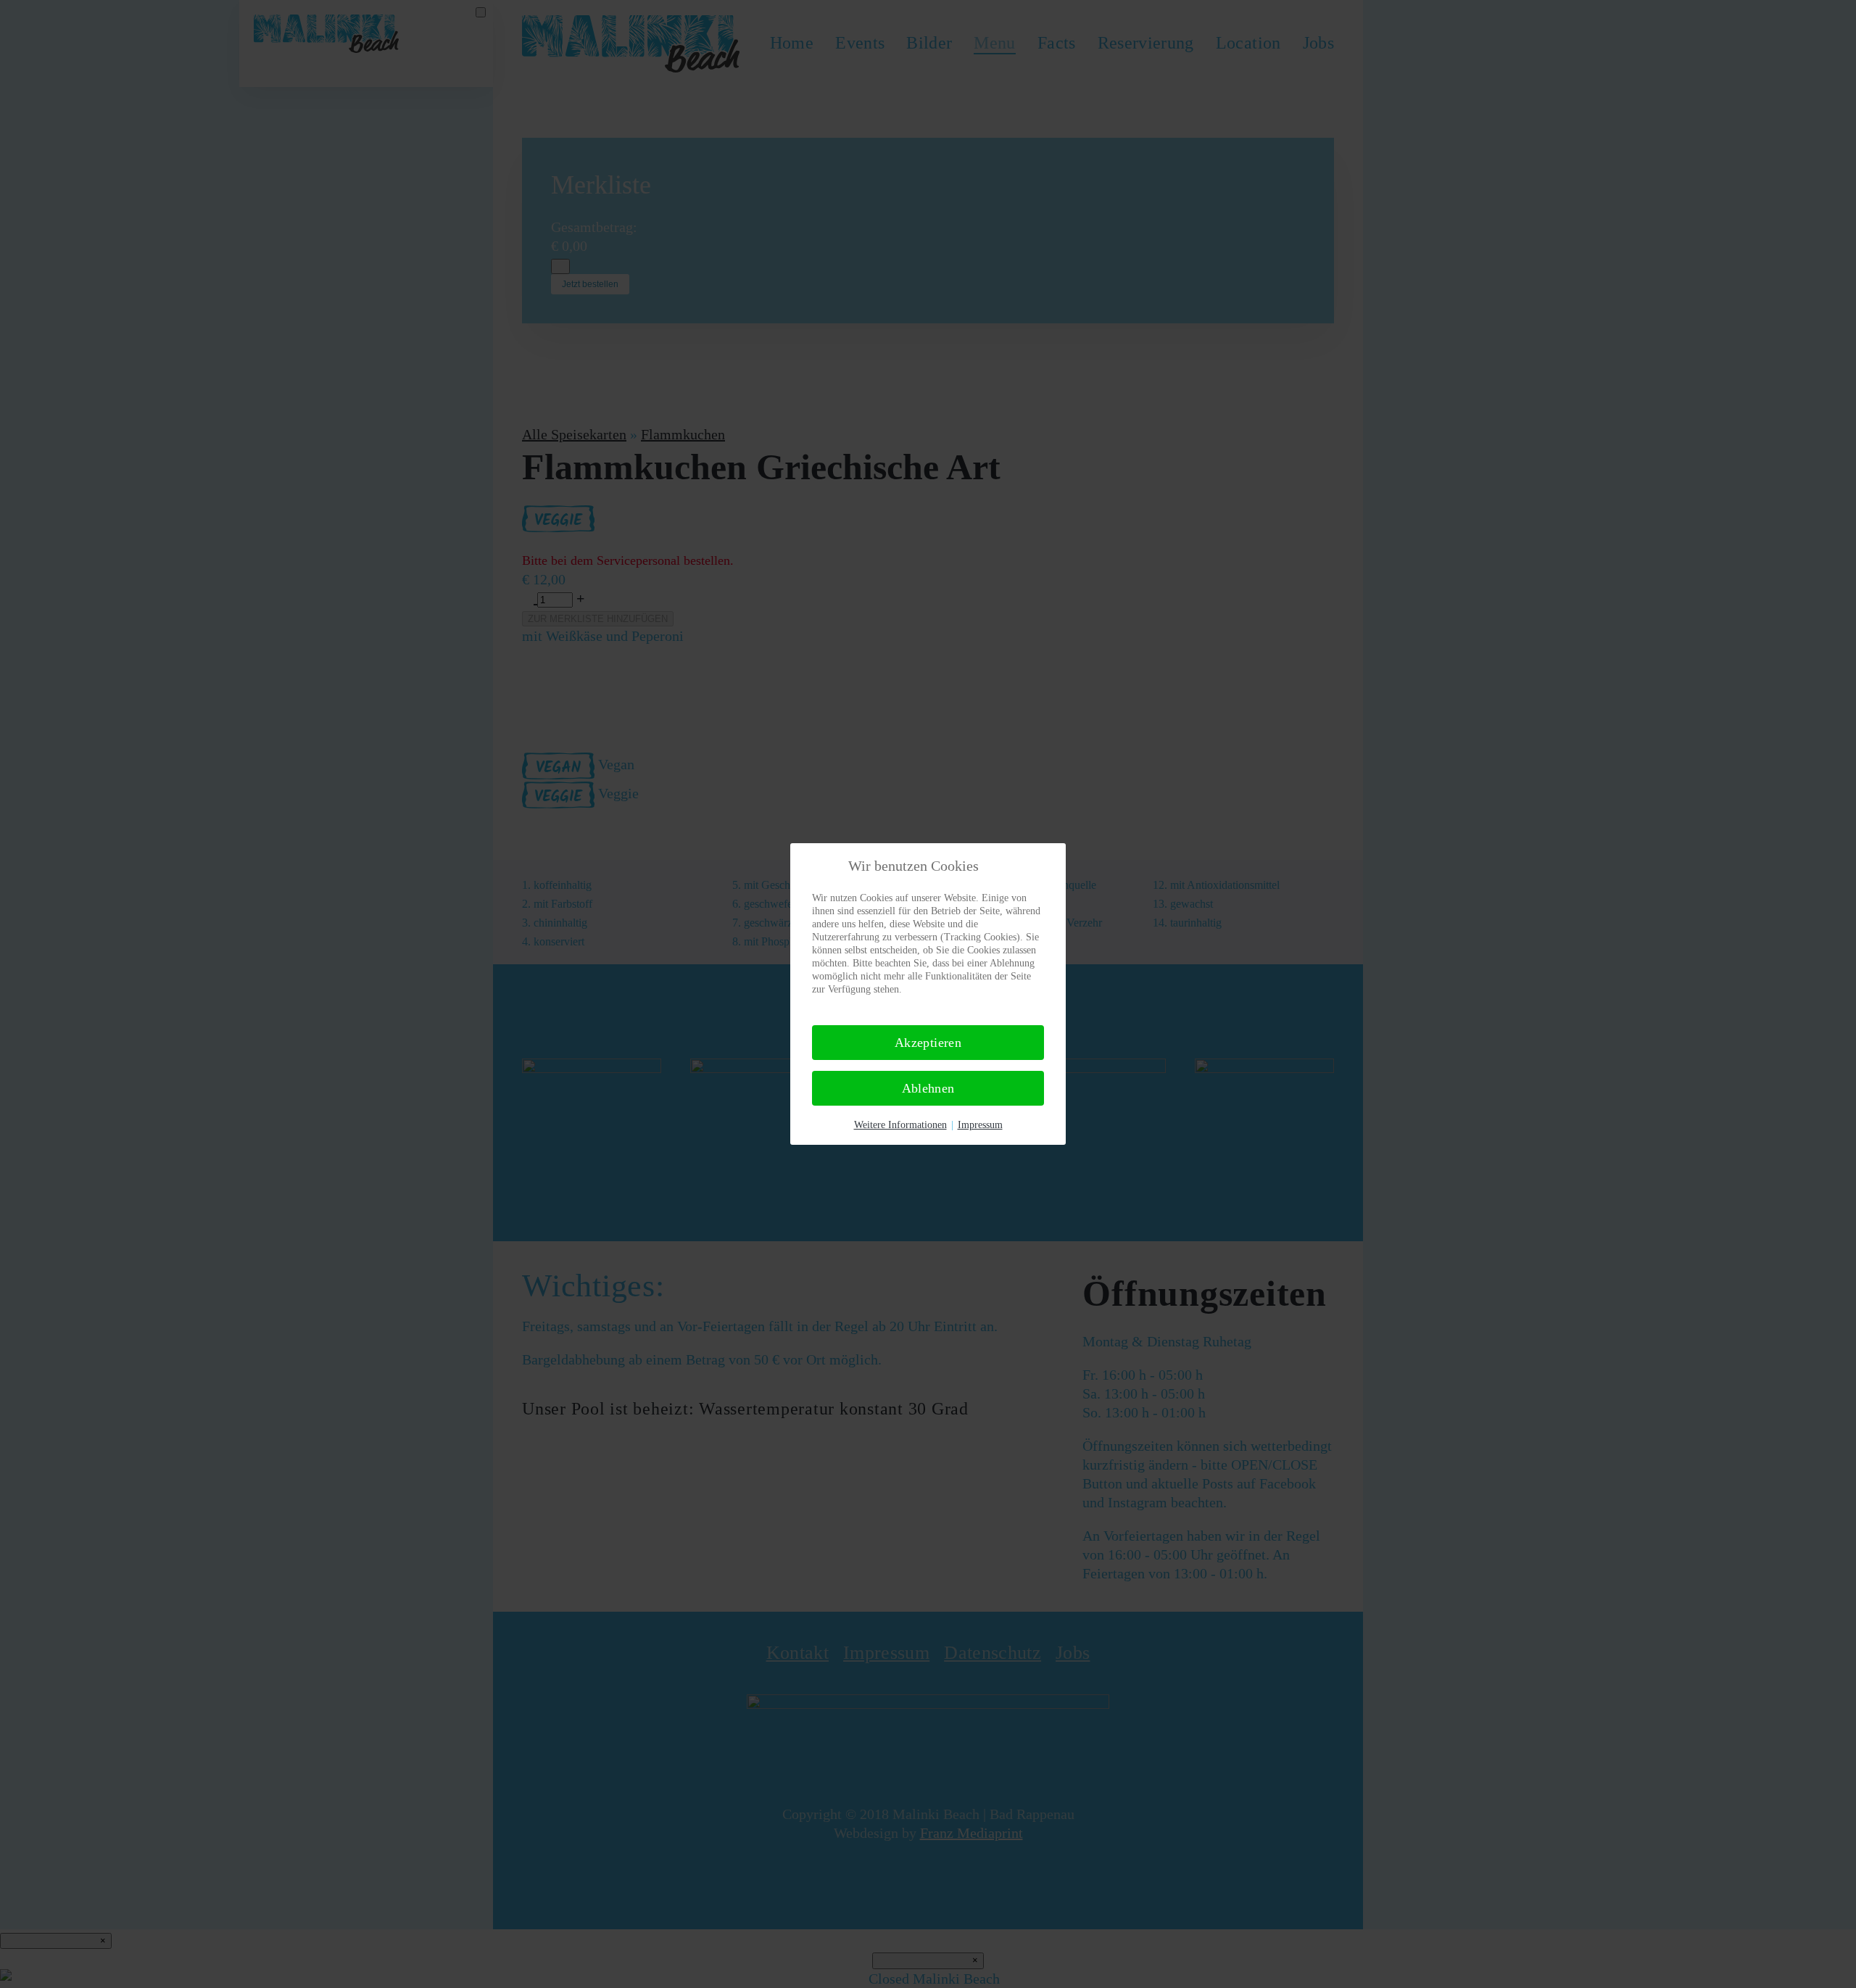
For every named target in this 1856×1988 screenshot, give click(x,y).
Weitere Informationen (900, 1125)
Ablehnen (928, 1088)
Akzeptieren (928, 1043)
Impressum (980, 1125)
